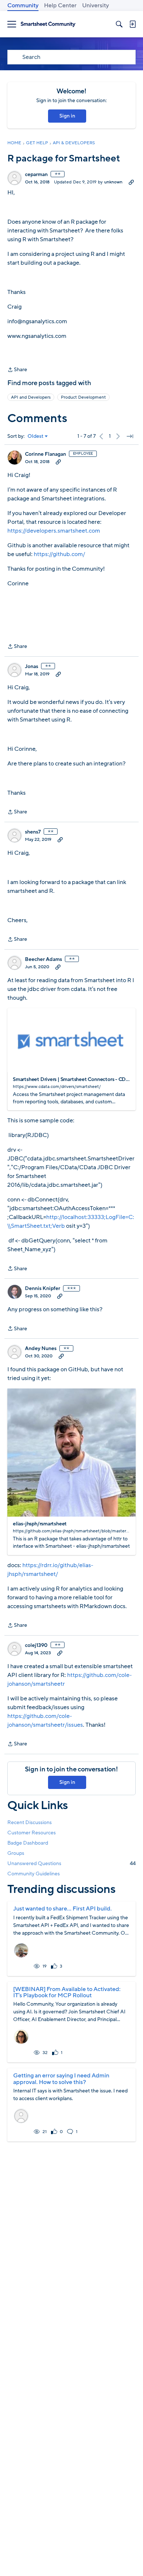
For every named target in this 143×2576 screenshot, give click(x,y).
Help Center (60, 5)
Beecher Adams (43, 959)
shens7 (33, 832)
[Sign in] (132, 24)
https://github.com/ (59, 554)
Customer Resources (32, 1833)
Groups (16, 1853)
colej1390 (36, 1645)
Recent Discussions (30, 1822)
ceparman (36, 175)
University (96, 5)
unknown (113, 182)
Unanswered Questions (71, 1863)
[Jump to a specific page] (130, 436)
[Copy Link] (131, 182)
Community (23, 5)
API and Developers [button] (31, 397)
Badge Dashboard (28, 1843)
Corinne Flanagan (45, 454)
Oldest (36, 436)
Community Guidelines (34, 1874)
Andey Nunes (41, 1349)
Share (17, 370)
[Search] (119, 24)
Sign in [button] (67, 116)
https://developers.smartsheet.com (54, 531)
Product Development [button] (83, 397)
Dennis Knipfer (43, 1289)
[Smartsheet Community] (48, 24)
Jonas (32, 667)
